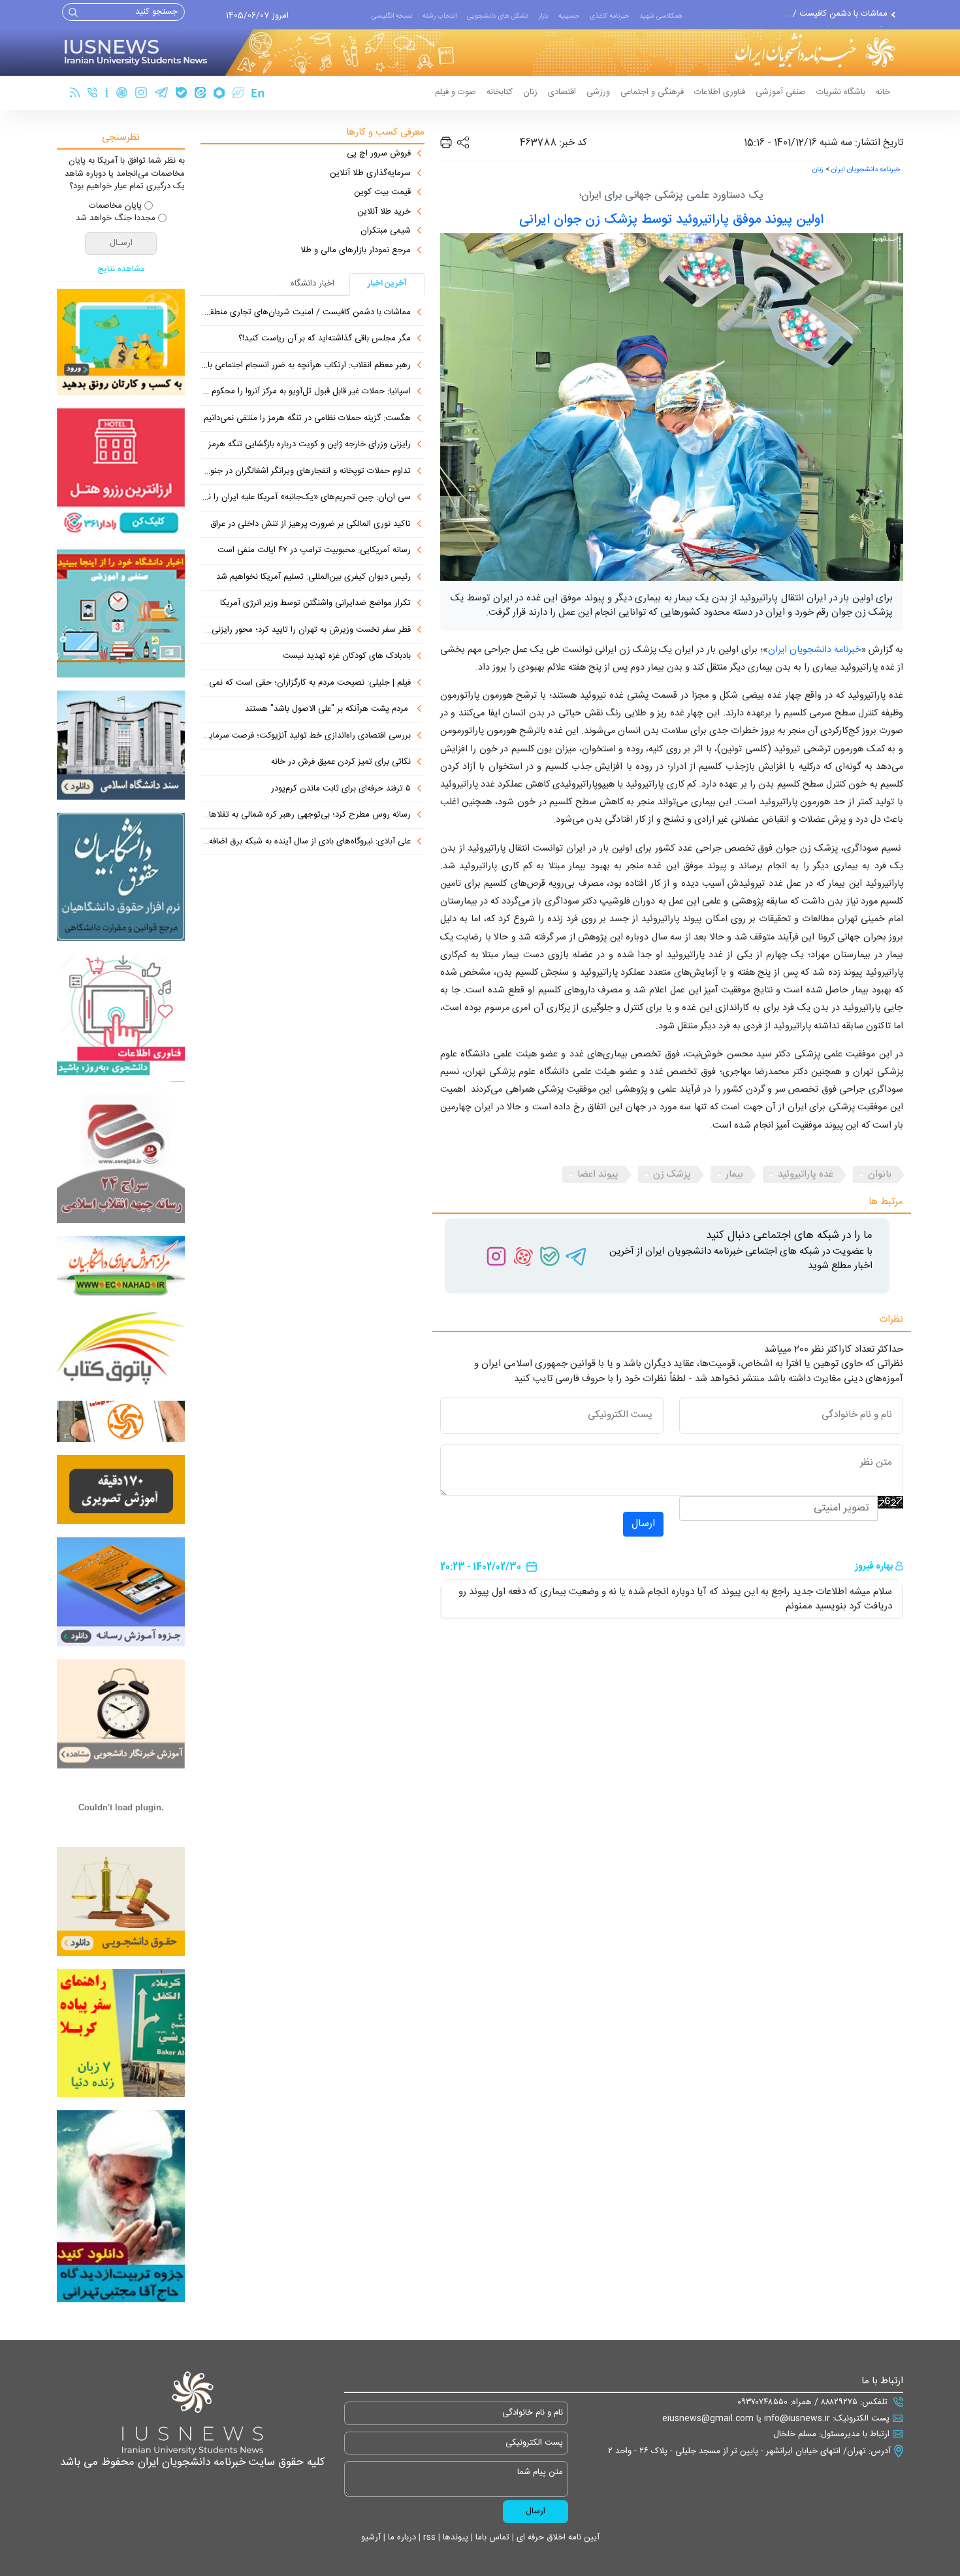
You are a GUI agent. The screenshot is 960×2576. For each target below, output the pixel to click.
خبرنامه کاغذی (609, 16)
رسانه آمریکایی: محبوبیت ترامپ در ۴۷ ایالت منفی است (314, 551)
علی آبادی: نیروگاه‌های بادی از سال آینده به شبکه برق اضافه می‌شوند (306, 842)
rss (428, 2537)
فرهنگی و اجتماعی (652, 92)
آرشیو (371, 2537)
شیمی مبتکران (386, 231)
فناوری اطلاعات (720, 92)
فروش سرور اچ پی (379, 154)
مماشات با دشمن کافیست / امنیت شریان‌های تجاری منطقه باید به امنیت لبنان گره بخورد (306, 313)
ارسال (643, 1524)
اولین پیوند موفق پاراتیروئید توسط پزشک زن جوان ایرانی (671, 220)
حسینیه (569, 16)
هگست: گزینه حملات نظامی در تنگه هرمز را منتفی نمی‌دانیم (307, 419)
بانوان (880, 1174)
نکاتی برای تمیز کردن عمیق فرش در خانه (341, 762)
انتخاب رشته (440, 16)
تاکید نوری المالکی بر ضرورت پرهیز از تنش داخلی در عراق (311, 525)
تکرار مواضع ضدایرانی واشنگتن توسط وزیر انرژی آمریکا (315, 604)
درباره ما (401, 2537)
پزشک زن (672, 1174)
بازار (543, 16)
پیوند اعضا (598, 1174)
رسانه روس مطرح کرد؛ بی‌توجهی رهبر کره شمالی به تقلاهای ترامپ (306, 815)
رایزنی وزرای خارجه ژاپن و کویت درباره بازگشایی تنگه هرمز (310, 445)
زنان (530, 92)
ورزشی (598, 92)
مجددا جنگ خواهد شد (116, 219)
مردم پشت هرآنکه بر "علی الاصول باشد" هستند (328, 709)
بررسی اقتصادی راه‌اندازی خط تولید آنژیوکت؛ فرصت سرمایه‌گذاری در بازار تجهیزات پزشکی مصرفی (306, 736)
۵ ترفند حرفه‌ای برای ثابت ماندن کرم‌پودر (341, 789)
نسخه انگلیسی (392, 16)
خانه (883, 92)
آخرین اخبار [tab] (387, 284)
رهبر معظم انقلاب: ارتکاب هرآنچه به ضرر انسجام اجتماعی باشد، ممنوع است (306, 366)
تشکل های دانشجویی (498, 16)
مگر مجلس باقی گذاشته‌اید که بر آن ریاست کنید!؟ (325, 339)
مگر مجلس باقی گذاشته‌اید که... (832, 14)
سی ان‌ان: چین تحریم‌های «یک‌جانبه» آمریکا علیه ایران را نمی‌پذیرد (306, 498)
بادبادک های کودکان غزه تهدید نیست (347, 657)
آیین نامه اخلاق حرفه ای (557, 2537)
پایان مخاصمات (115, 206)
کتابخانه (500, 92)
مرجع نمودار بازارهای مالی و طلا (356, 251)
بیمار (734, 1174)
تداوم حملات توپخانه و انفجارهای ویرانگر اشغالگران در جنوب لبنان (306, 472)
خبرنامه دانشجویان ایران (866, 170)
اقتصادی (562, 92)
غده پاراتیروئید (806, 1174)
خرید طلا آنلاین (384, 212)
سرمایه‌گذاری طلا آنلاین (370, 174)
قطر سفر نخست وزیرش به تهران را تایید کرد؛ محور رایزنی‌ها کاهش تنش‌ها (306, 630)
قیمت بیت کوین (382, 193)
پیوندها (454, 2537)
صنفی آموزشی (781, 92)
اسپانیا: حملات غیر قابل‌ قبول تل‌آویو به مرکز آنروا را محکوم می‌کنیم (306, 392)
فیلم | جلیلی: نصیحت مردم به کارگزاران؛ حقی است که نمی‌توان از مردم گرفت (306, 683)
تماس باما (491, 2537)
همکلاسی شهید (661, 16)
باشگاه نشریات (841, 92)
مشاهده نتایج (121, 270)
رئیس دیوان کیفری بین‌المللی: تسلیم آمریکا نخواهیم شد (313, 578)
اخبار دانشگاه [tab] (312, 284)
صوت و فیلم (456, 92)
